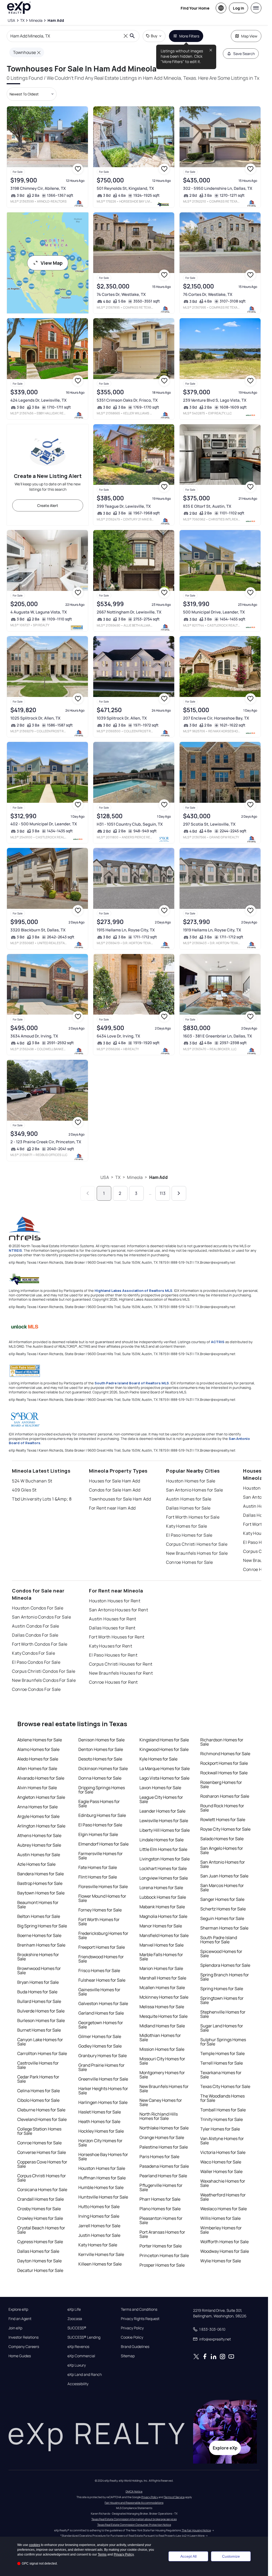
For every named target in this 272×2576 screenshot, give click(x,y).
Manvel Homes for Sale (161, 1945)
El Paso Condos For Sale (36, 1662)
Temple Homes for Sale (222, 2053)
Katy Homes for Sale (186, 1526)
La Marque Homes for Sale (165, 1768)
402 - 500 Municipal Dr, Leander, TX (44, 824)
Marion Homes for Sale (161, 1968)
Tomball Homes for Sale (223, 2110)
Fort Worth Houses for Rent (117, 1637)
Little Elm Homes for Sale (163, 1849)
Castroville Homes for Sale (38, 2065)
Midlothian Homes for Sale (160, 2037)
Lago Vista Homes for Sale (164, 1778)
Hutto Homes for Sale (99, 2207)
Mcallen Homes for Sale (162, 1987)
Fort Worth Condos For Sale (40, 1644)
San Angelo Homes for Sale (222, 1850)
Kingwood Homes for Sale (164, 1749)
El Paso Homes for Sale (189, 1535)
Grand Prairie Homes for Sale (101, 2067)
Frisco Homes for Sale (99, 1970)
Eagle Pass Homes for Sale (99, 1804)
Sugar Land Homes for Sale (222, 2028)
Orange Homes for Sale (162, 2137)
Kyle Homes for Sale (158, 1759)
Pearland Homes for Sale (163, 2176)
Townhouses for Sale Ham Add (120, 1499)
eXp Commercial (81, 2356)
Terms (102, 2554)
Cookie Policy (132, 2337)
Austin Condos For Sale (36, 1626)
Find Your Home (195, 8)
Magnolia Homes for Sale (163, 1916)
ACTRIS (218, 1342)
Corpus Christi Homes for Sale (197, 1544)
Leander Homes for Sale (162, 1811)
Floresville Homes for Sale (103, 1886)
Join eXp (15, 2328)
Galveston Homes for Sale (103, 2003)
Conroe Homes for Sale (189, 1562)
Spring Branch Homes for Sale (225, 1977)
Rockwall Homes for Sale (224, 1773)
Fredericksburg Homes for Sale (103, 1935)
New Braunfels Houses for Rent (121, 1673)
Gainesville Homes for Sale (99, 1992)
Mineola (135, 1177)
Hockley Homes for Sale (101, 2131)
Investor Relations (24, 2337)
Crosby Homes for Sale (39, 2209)
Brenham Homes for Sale (41, 1945)
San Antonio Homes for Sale (194, 1490)
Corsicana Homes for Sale (42, 2190)
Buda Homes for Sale (37, 1992)
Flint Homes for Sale (98, 1877)
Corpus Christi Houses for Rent (121, 1664)
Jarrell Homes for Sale (99, 2226)
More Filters (189, 36)
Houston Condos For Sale (38, 1608)
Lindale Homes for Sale (161, 1840)
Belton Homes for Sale (39, 1916)
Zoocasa (75, 2319)
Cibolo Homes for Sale (38, 2100)
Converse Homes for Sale (42, 2152)
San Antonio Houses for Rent (118, 1610)
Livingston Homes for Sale (165, 1859)
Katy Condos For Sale (33, 1653)
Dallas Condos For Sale (35, 1635)
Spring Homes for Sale (222, 1989)
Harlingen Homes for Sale (103, 2102)
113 (163, 1193)
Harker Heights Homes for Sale (103, 2091)
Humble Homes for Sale (101, 2187)
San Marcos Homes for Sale (222, 1888)
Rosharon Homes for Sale (225, 1796)
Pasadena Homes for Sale (164, 2166)
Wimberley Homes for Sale (221, 2230)
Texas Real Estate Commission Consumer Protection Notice (134, 2525)
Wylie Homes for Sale (221, 2261)
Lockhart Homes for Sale (163, 1868)
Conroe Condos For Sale (36, 1689)
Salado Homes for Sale (222, 1839)
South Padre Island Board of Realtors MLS (132, 1383)
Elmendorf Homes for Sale (103, 1844)
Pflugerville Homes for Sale (161, 2187)
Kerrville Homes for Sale (101, 2254)
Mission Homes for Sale (162, 2049)
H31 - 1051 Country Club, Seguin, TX (130, 824)
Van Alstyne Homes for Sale (222, 2141)
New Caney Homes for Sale (161, 2102)
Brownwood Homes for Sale (39, 1970)
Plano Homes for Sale (160, 2209)
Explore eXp (18, 2309)
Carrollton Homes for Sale (42, 2053)
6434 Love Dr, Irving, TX (118, 1036)
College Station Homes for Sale (39, 2131)
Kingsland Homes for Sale (164, 1740)
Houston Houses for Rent (115, 1601)
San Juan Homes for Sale (224, 1876)
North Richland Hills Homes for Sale (159, 2116)
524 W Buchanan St (32, 1481)
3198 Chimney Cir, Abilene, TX (38, 188)
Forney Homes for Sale (100, 1910)
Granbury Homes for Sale (103, 2056)
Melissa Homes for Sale (162, 2007)
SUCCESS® (77, 2328)
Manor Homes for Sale (161, 1926)
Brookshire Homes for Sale (38, 1957)
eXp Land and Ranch (85, 2375)
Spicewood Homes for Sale (221, 1953)
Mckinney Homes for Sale (164, 1997)
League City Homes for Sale (161, 1799)
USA (105, 1177)
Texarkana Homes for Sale (221, 2075)
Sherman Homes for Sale (224, 1928)
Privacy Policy (132, 2328)
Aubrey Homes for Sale (39, 1845)
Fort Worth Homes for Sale (193, 1517)
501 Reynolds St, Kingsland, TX (125, 188)
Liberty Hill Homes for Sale (165, 1830)
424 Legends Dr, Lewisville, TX (39, 400)
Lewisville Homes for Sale (164, 1821)
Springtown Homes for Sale (222, 2000)
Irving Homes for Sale (99, 2216)
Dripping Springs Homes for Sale (102, 1790)
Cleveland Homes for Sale (42, 2119)
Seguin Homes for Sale (222, 1918)
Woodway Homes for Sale (225, 2251)
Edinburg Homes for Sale (102, 1815)
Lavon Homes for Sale (160, 1788)
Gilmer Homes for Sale (100, 2036)
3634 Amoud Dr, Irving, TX (34, 1036)
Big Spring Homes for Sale (42, 1926)
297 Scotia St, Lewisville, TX (209, 824)
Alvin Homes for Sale (37, 1788)
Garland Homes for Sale (101, 2013)
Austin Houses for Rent (113, 1619)
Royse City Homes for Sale (225, 1829)
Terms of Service (174, 2497)
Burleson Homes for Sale (41, 2020)
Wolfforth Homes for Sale (224, 2242)
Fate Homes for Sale (98, 1867)
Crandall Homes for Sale (41, 2199)
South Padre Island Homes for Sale (219, 1940)
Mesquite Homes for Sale (163, 2016)
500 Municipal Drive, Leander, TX (214, 612)
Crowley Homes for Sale (40, 2218)
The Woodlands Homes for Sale (222, 2098)
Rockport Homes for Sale (224, 1763)
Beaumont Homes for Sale (38, 1905)
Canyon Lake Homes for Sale (40, 2042)
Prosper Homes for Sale (162, 2265)
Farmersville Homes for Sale (101, 1856)
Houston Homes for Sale (191, 1481)
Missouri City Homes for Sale (162, 2061)
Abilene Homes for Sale (40, 1740)
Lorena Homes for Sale (161, 1888)
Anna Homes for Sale (37, 1807)
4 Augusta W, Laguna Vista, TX (39, 612)
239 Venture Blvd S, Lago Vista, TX (215, 400)
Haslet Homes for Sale (100, 2112)
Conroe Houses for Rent (113, 1682)
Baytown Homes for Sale (41, 1893)
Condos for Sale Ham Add (115, 1490)
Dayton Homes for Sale (39, 2261)
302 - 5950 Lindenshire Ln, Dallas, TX (218, 188)
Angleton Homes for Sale (41, 1797)
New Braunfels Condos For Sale (44, 1680)
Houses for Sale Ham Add (114, 1481)
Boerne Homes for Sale (39, 1935)
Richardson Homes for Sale (222, 1742)
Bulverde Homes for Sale (41, 2011)
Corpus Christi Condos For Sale (44, 1671)
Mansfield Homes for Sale (164, 1935)
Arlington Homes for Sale (41, 1826)
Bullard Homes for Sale (39, 2001)
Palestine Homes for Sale (164, 2147)
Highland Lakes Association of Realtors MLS (133, 1291)
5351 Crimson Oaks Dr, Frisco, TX (127, 400)
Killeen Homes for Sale (100, 2264)
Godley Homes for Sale (100, 2046)
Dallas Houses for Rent (112, 1628)
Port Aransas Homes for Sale (162, 2234)
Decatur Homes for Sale (40, 2270)
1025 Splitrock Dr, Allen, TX (35, 718)
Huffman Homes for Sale (102, 2178)
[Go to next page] (179, 1193)
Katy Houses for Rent (110, 1646)
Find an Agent (20, 2319)
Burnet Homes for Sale (39, 2030)
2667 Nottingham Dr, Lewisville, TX (129, 612)
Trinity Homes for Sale (222, 2119)
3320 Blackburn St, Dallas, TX (38, 930)
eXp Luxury (77, 2365)
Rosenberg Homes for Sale (221, 1784)
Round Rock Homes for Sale (222, 1808)
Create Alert (48, 505)
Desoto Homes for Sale (100, 1759)
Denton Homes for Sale (101, 1749)
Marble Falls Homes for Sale (161, 1957)
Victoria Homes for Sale (223, 2152)
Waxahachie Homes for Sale (223, 2183)
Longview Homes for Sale (164, 1878)
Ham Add (158, 1177)
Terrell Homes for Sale (222, 2063)
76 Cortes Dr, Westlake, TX (208, 294)
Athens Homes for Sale (39, 1835)
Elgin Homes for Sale (98, 1834)
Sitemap (128, 2356)
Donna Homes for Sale (100, 1778)
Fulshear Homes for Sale (102, 1980)
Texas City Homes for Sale (225, 2086)
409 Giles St (24, 1490)
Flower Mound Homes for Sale (102, 1898)
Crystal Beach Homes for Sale (41, 2230)
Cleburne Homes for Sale (41, 2110)
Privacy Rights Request (140, 2319)
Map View (249, 36)
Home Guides (20, 2356)
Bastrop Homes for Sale (40, 1883)
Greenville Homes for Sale (103, 2079)
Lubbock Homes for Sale (163, 1897)
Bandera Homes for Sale (41, 1874)
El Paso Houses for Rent (113, 1655)
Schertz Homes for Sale (223, 1909)
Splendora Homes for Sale (225, 1965)
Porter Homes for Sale (161, 2246)
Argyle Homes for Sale (38, 1816)
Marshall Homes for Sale (163, 1978)
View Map (52, 263)
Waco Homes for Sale (221, 2162)
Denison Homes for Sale (101, 1740)
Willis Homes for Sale (220, 2218)
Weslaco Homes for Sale (224, 2209)
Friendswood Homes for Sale (101, 1959)
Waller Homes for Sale (221, 2171)
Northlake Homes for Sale (164, 2128)
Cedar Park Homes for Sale (38, 2079)
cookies (35, 2545)
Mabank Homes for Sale (162, 1907)
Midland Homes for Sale (162, 2026)
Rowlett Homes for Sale (223, 1819)
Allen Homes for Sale (37, 1768)
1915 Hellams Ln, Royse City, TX (126, 930)
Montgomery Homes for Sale (162, 2075)
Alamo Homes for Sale (38, 1749)
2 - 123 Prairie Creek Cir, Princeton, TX (46, 1142)
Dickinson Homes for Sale (103, 1768)
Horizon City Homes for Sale (100, 2143)
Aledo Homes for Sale (38, 1759)
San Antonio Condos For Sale (41, 1617)
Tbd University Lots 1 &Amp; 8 (42, 1499)
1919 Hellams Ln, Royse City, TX (212, 930)
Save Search (244, 54)
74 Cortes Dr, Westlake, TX (121, 294)
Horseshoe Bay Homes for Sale (103, 2157)
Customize (231, 2556)
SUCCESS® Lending (84, 2337)
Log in (239, 8)
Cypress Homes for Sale (40, 2242)
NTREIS (15, 1250)
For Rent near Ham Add (112, 1508)
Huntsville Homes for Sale (103, 2197)
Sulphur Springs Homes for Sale (223, 2042)
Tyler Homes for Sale (220, 2129)
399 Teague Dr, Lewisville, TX (124, 506)
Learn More (197, 2536)
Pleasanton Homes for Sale (161, 2220)
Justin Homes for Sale (99, 2235)
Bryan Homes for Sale (38, 1982)
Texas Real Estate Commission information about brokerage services (134, 2519)
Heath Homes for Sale (99, 2121)
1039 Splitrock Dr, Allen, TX (122, 718)
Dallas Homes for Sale (188, 1508)
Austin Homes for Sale (189, 1499)
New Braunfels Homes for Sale (197, 1553)
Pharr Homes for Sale (160, 2199)
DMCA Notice (134, 2491)
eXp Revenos (78, 2347)
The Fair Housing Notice (196, 2530)
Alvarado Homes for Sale (41, 1778)
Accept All (188, 2556)
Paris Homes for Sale (159, 2157)
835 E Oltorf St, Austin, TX (207, 506)
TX (118, 1177)
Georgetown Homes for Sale (101, 2025)
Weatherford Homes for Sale (223, 2197)
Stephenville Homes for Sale (223, 2014)
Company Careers (24, 2347)
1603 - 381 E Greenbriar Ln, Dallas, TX (218, 1036)
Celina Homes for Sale (39, 2091)
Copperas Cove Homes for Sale (42, 2164)
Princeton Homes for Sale (164, 2255)
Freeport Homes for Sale (102, 1947)
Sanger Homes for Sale (222, 1899)
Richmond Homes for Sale (225, 1754)
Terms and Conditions (139, 2309)
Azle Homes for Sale (36, 1864)
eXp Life (74, 2309)
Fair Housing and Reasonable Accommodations (134, 2503)
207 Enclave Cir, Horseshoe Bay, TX (216, 718)
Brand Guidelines (135, 2347)
